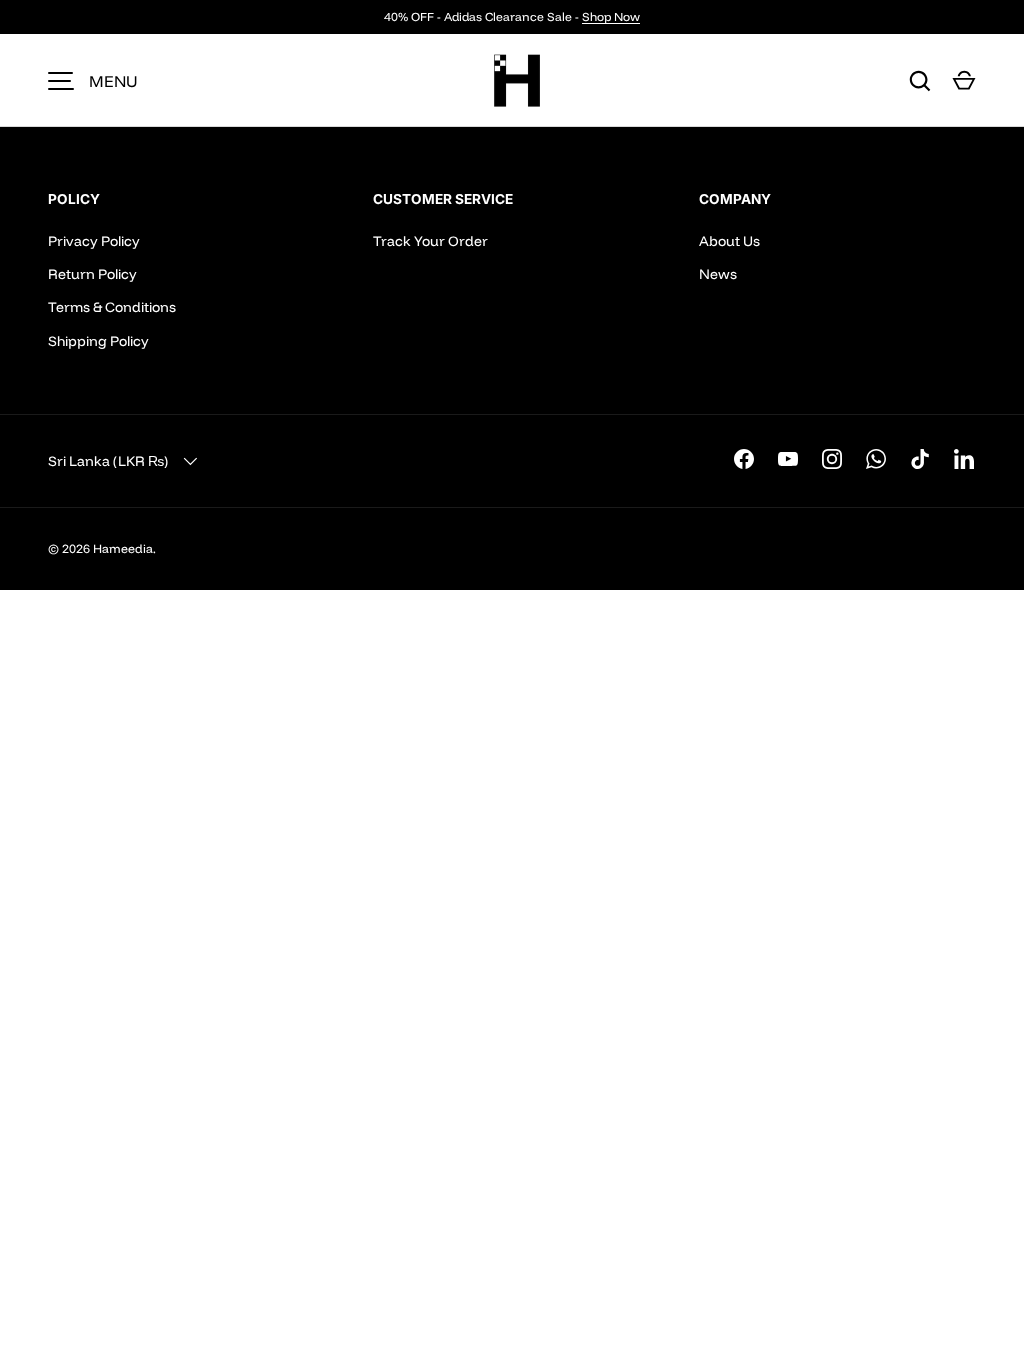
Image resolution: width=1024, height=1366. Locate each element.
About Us (729, 241)
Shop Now (611, 16)
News (718, 274)
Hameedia (123, 548)
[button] (964, 81)
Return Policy (92, 274)
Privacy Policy (94, 241)
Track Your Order (430, 241)
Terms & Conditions (112, 307)
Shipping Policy (98, 341)
